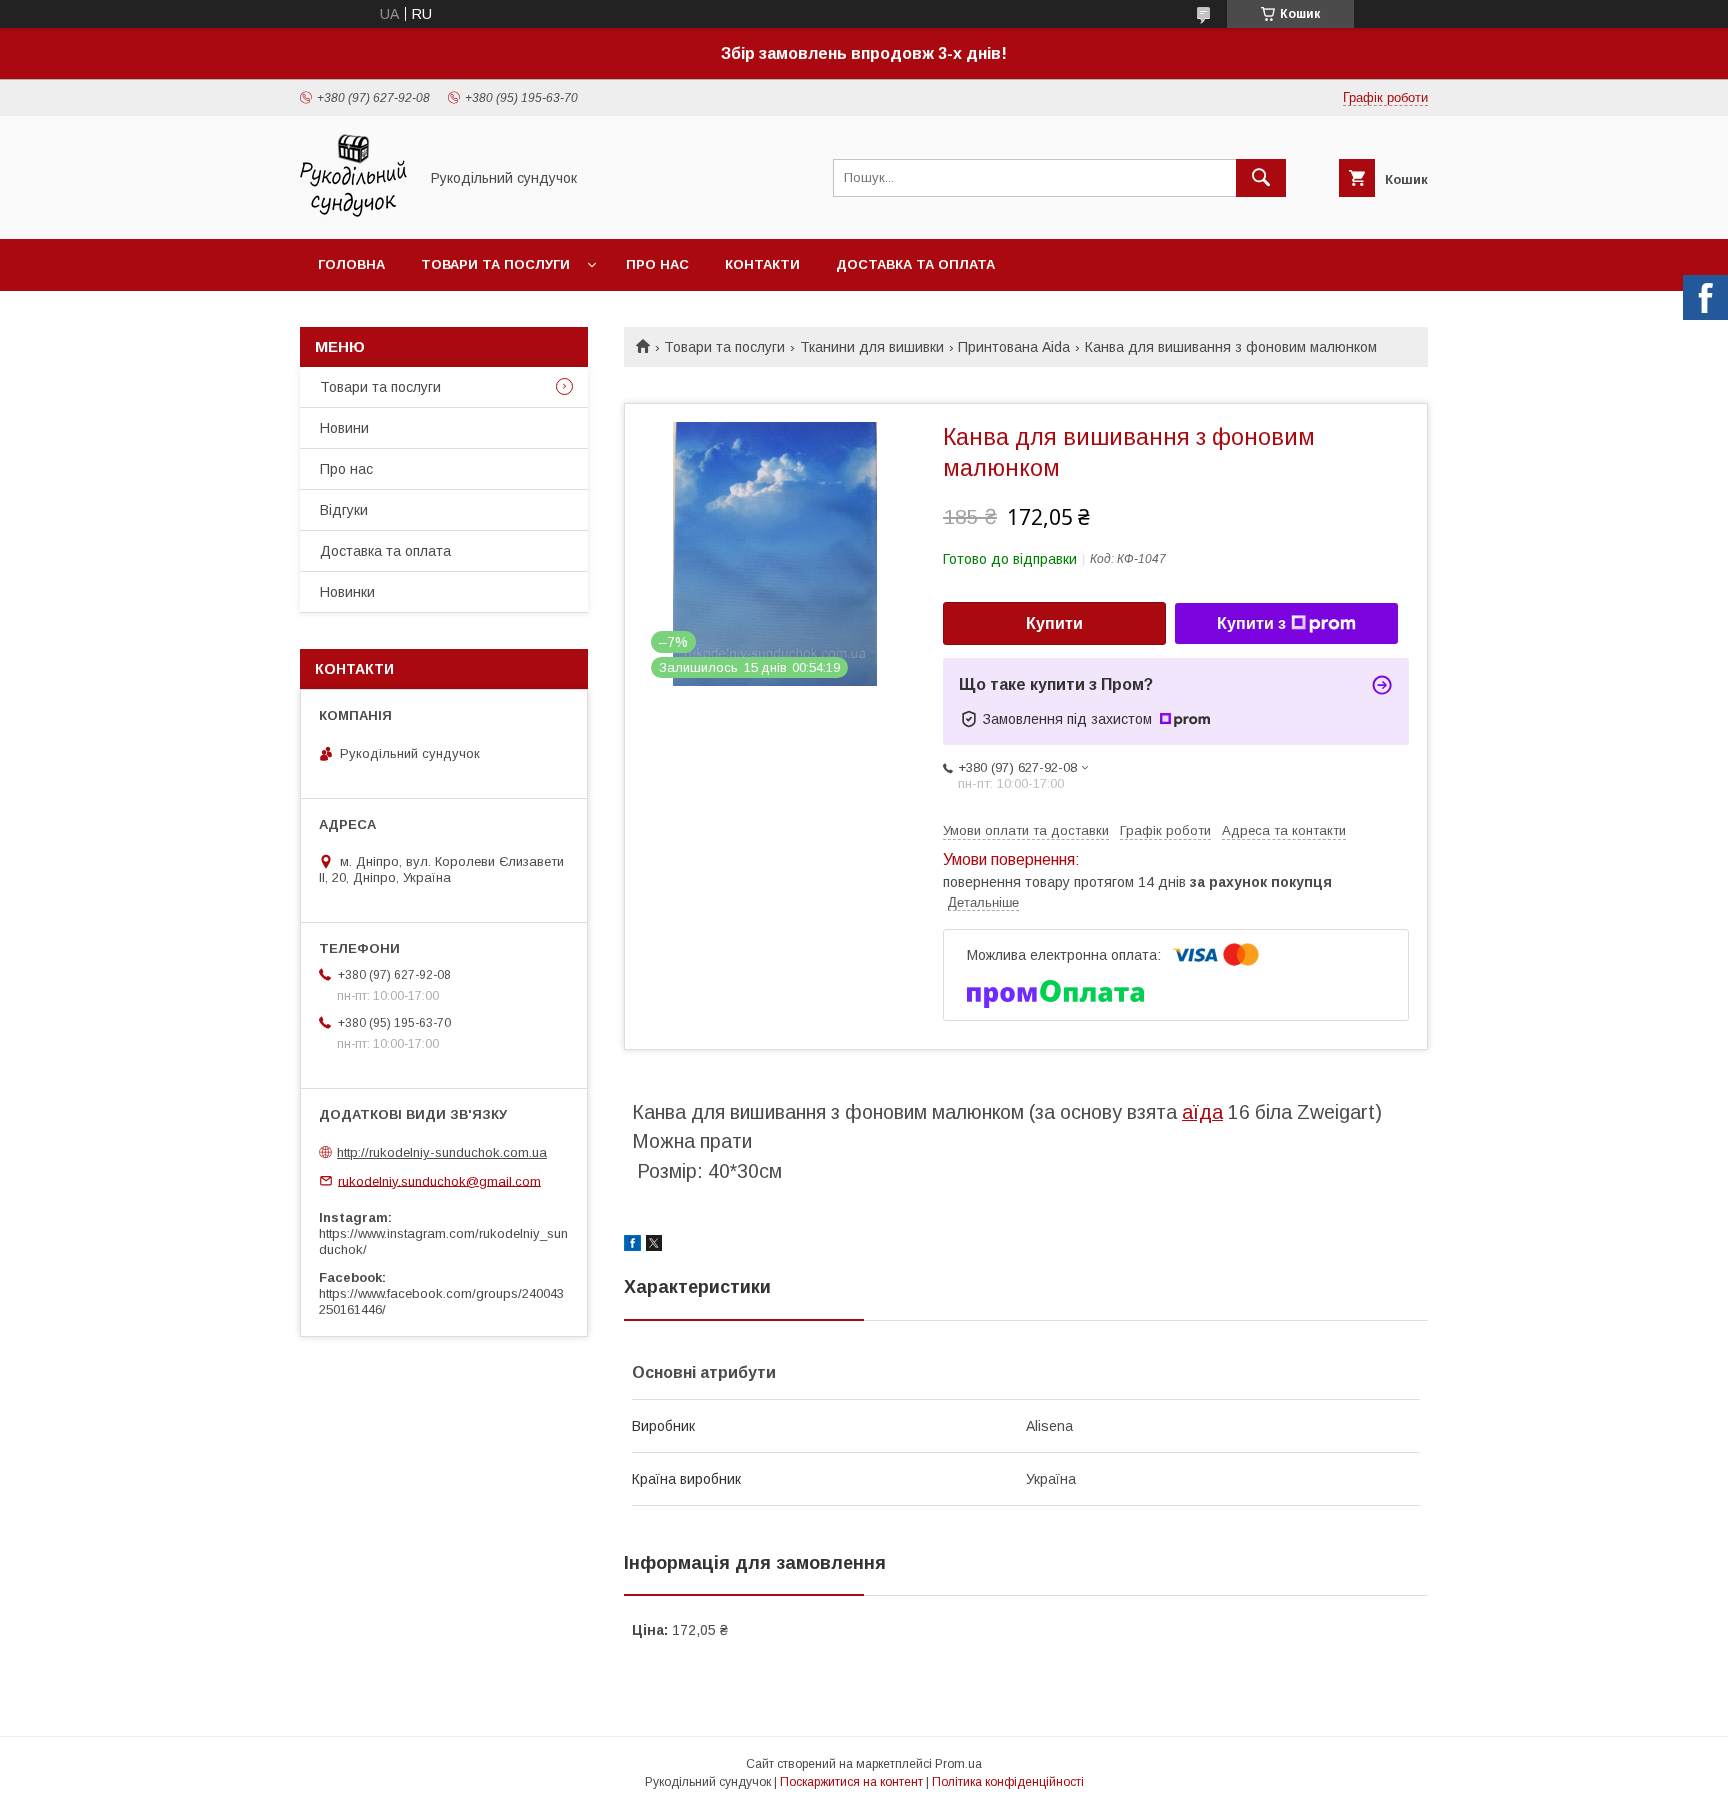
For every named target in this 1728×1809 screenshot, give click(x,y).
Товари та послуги (495, 264)
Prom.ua (958, 1764)
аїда (1202, 1112)
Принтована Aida (1014, 347)
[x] (654, 1246)
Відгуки (344, 510)
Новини (344, 428)
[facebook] (632, 1246)
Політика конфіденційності (1008, 1782)
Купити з (1251, 623)
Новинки (347, 592)
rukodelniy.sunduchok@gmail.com (439, 1180)
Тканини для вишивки (872, 347)
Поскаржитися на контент (851, 1782)
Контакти (762, 264)
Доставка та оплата (915, 264)
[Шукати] (1261, 178)
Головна (351, 264)
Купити (1054, 623)
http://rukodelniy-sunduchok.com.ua (442, 1152)
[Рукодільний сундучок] (353, 213)
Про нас (657, 264)
